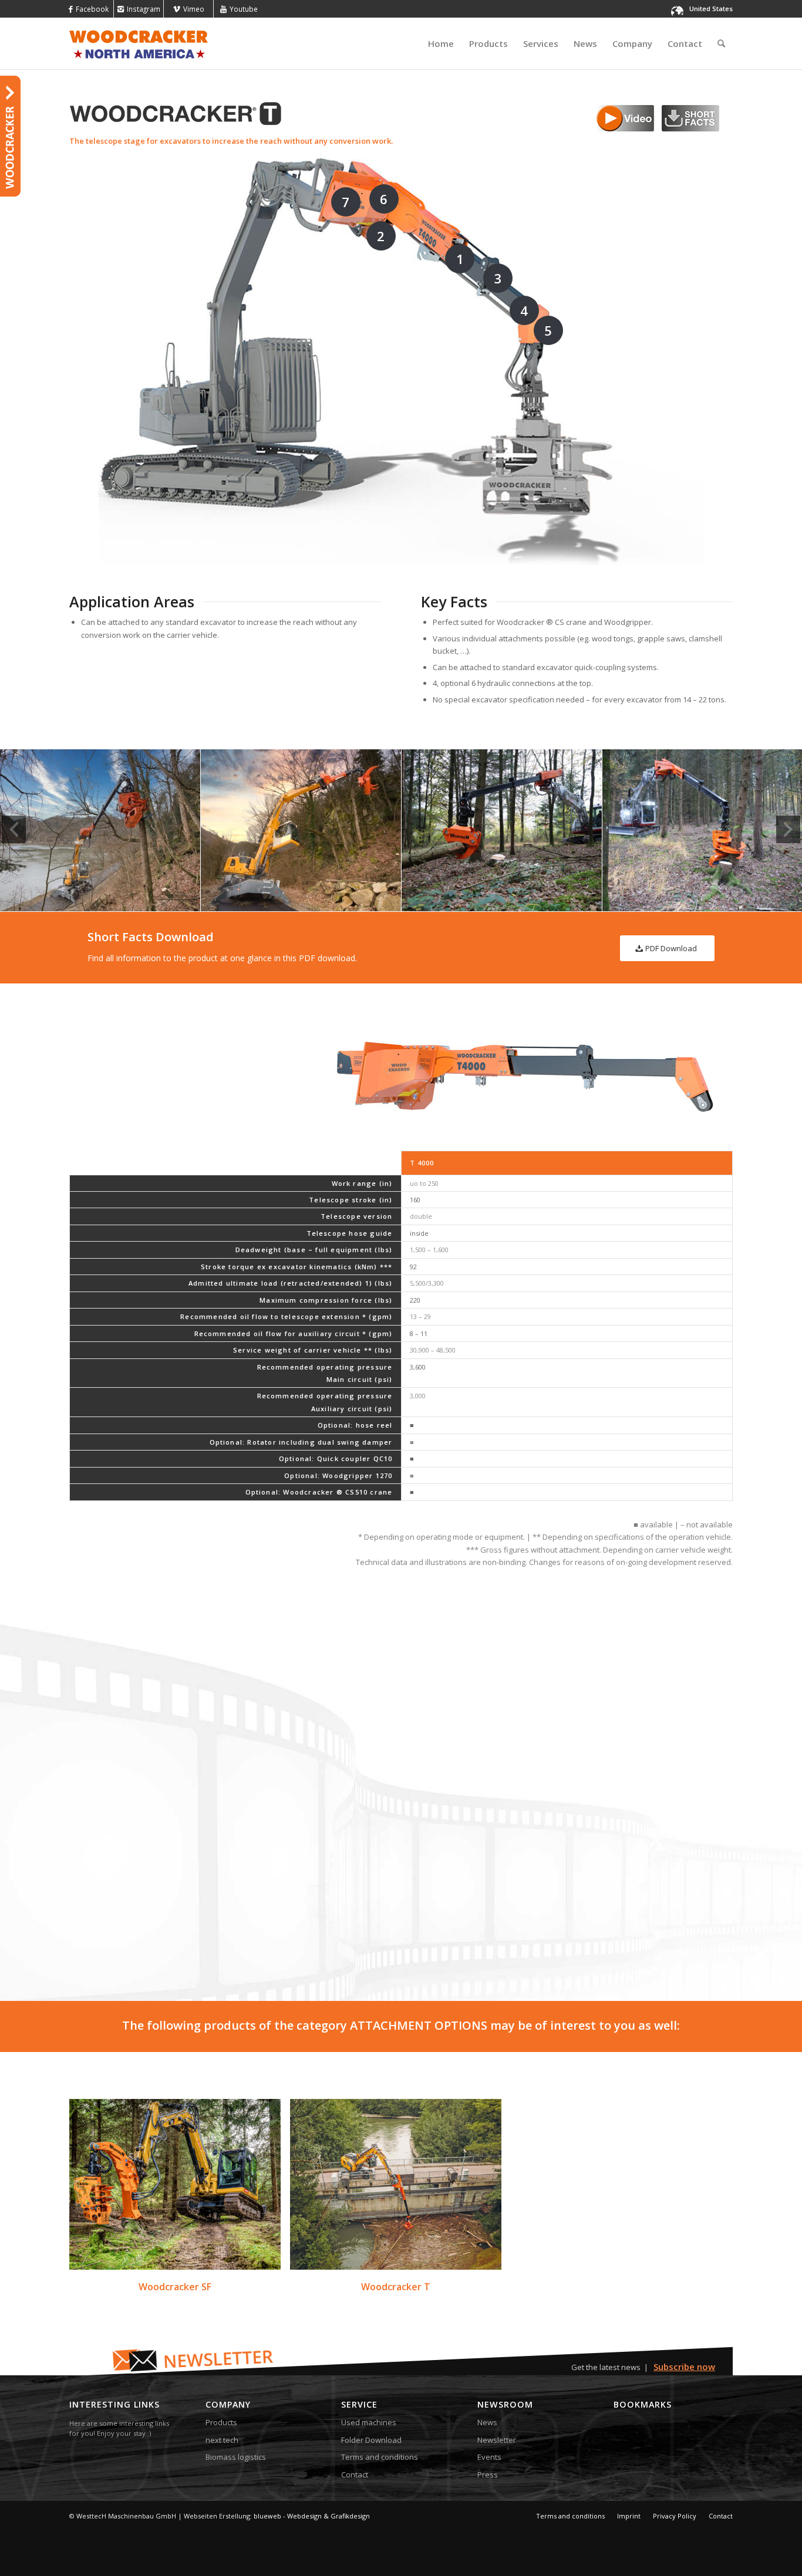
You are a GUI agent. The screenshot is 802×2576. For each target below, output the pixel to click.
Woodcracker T (396, 2287)
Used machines (369, 2422)
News (487, 2422)
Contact (355, 2474)
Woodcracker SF (175, 2287)
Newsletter (497, 2440)
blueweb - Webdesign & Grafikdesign (312, 2516)
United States (711, 9)
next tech (222, 2440)
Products (221, 2422)
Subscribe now (684, 2367)
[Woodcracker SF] (175, 2184)
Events (489, 2457)
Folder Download (371, 2440)
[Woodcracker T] (396, 2184)
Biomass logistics (236, 2457)
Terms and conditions (380, 2457)
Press (488, 2474)
